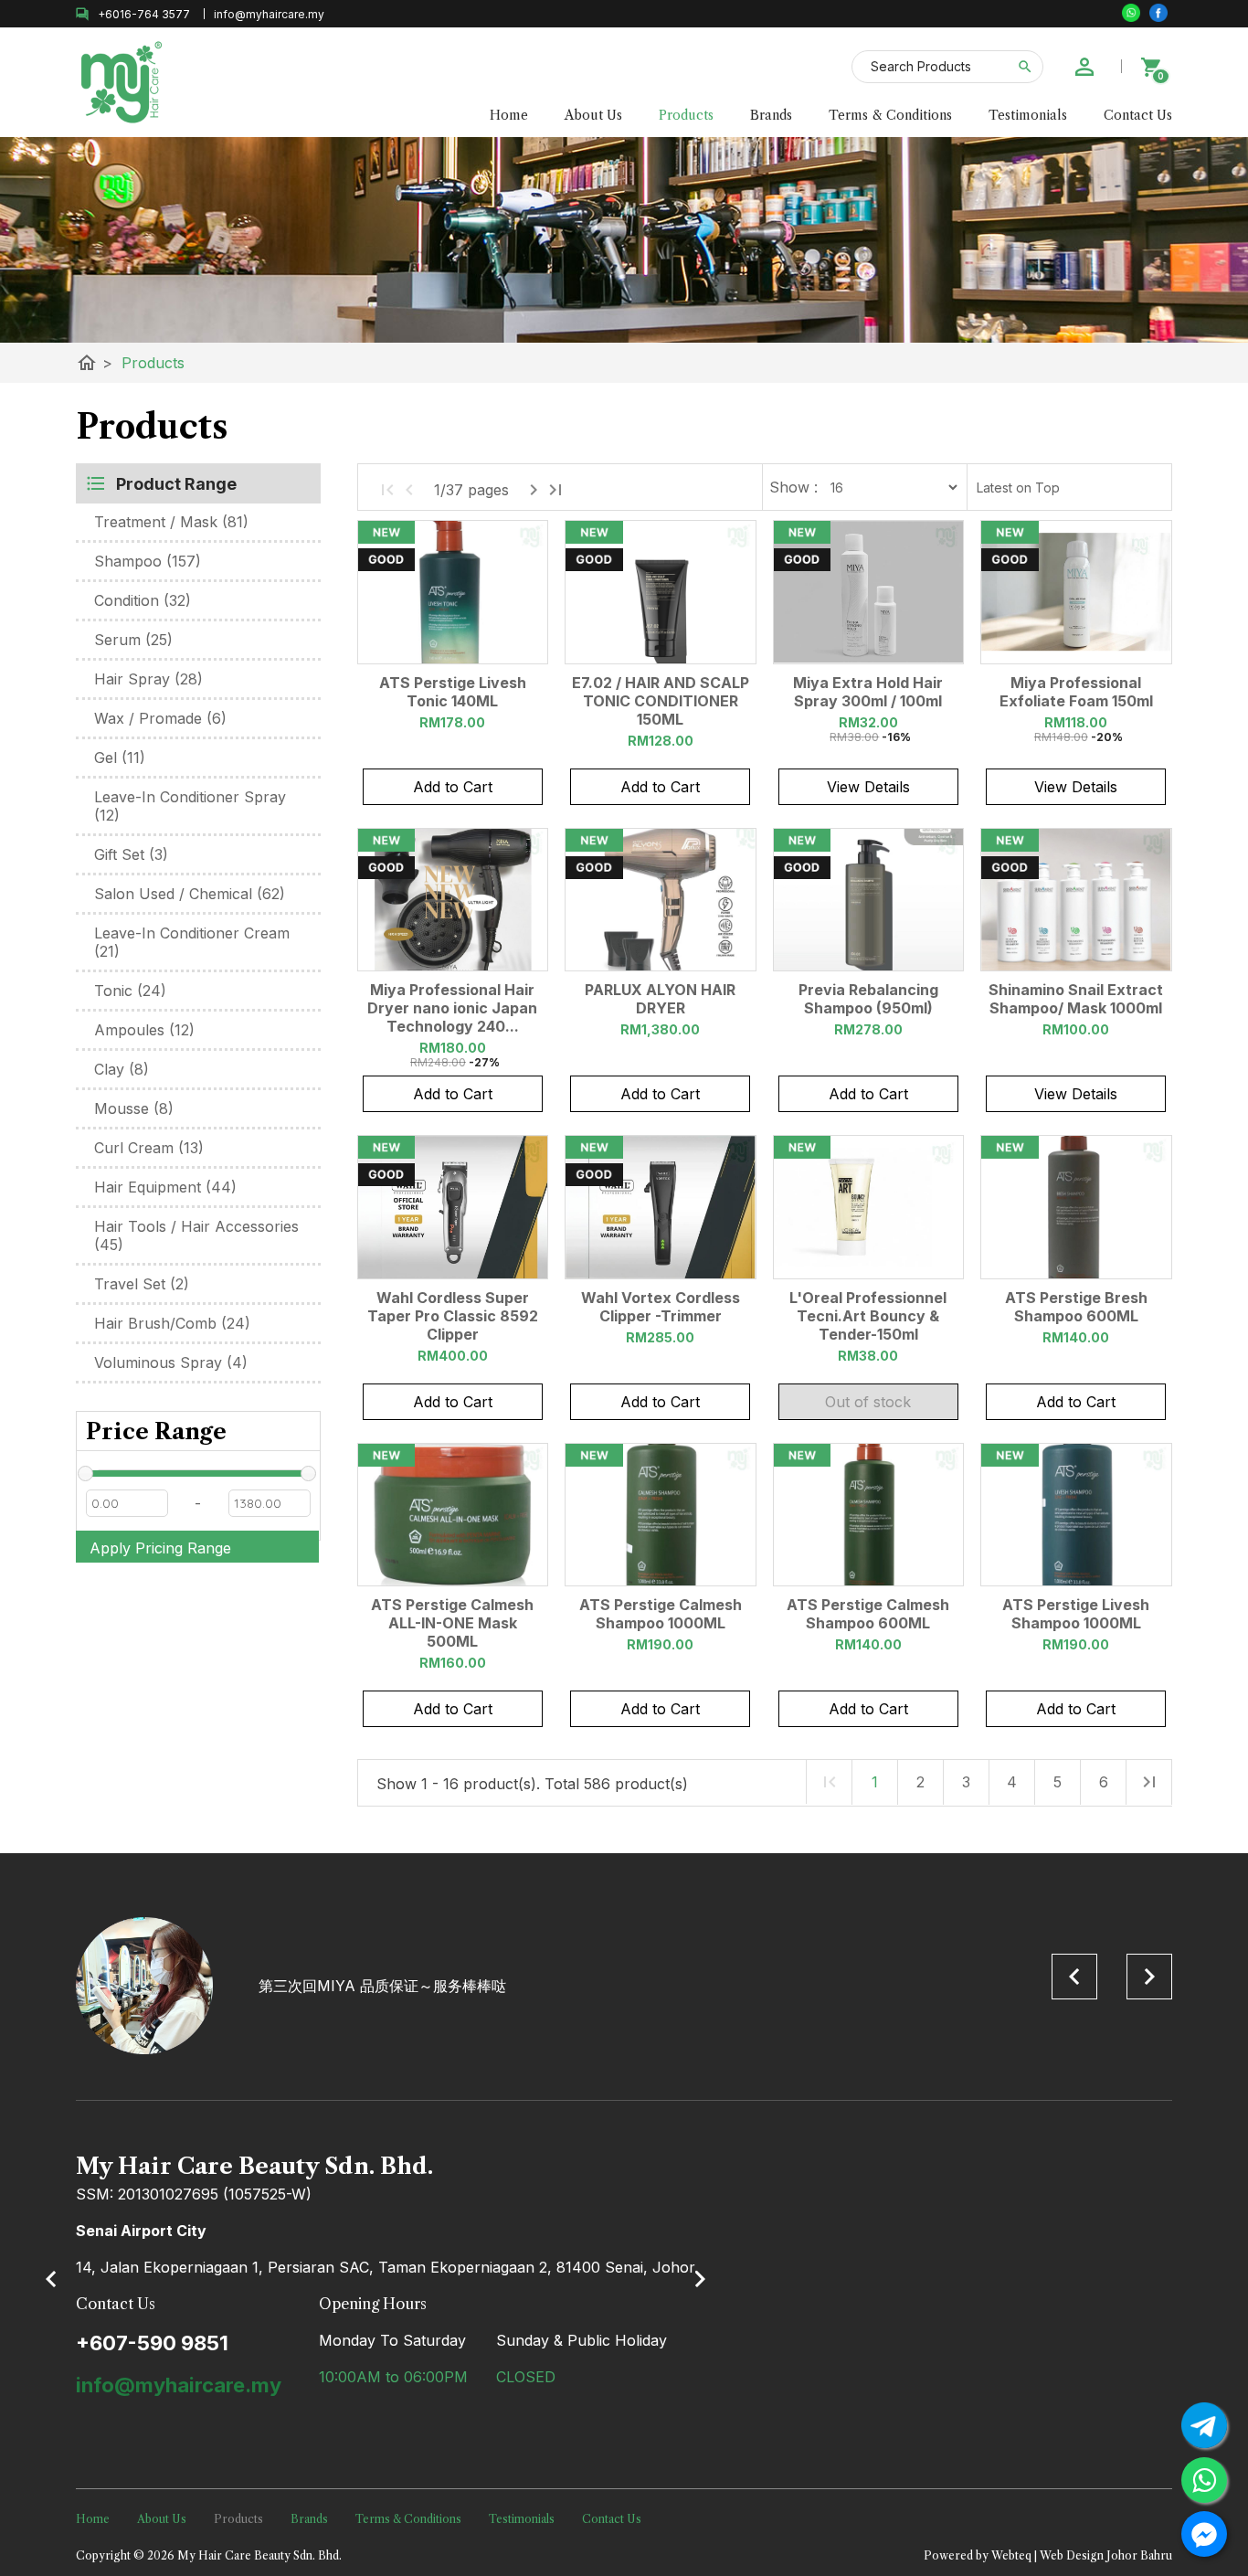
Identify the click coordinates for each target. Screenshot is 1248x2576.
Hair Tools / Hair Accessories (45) (196, 1235)
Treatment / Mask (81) (171, 522)
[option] (624, 1986)
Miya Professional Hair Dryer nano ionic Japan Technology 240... (452, 1008)
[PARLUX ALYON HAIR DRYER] (660, 900)
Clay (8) (122, 1069)
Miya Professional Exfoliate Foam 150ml (1076, 692)
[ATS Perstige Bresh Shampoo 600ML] (1076, 1207)
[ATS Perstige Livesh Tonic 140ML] (453, 592)
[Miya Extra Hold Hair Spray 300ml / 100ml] (868, 592)
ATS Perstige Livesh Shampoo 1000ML (1076, 1614)
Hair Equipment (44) (165, 1187)
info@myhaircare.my (179, 2385)
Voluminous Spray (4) (171, 1362)
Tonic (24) (130, 991)
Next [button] (1149, 1977)
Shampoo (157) (148, 561)
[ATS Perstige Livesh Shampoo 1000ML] (1076, 1515)
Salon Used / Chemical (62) (190, 894)
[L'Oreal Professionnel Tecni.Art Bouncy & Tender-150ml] (868, 1207)
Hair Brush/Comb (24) (172, 1323)
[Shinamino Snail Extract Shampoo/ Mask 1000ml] (1076, 900)
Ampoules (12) (144, 1030)
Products (686, 115)
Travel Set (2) (142, 1284)
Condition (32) (143, 600)
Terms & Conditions (890, 115)
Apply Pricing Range (160, 1548)
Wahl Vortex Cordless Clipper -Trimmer (661, 1307)
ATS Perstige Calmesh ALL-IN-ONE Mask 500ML (452, 1623)
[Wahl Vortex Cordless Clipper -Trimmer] (660, 1207)
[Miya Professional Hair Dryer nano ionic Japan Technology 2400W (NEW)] (453, 900)
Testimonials (1028, 115)
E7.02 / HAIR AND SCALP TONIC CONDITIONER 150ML (661, 701)
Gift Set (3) (131, 854)
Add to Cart (453, 787)
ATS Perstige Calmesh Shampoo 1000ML (661, 1614)
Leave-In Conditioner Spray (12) (190, 806)
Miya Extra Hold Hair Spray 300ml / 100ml (868, 692)
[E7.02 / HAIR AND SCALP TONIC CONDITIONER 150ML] (660, 592)
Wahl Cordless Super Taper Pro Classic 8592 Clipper (453, 1316)
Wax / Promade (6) (160, 718)
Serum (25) (133, 640)
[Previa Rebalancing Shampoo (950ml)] (868, 900)
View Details (868, 787)
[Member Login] (1084, 67)
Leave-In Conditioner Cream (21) (192, 942)
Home (509, 115)
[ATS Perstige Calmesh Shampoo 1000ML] (660, 1515)
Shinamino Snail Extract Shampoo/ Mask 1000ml (1076, 999)
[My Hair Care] (1158, 13)
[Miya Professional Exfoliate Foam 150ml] (1076, 592)
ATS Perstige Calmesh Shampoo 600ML (868, 1614)
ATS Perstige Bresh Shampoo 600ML (1076, 1307)
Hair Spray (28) (148, 679)
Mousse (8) (134, 1108)
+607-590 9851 (152, 2343)
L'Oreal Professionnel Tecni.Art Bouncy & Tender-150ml (868, 1316)
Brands (771, 115)
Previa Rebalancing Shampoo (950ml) (868, 999)
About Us (593, 115)
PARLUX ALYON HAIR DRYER (660, 999)
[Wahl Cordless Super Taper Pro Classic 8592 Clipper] (453, 1207)
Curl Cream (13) (149, 1148)
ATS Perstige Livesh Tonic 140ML (453, 692)
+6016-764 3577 (144, 14)
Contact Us (1138, 115)
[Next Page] (534, 490)
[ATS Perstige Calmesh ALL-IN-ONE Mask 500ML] (453, 1515)
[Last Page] (555, 490)
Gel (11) (120, 758)
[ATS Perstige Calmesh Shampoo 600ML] (868, 1515)
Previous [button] (1074, 1977)
